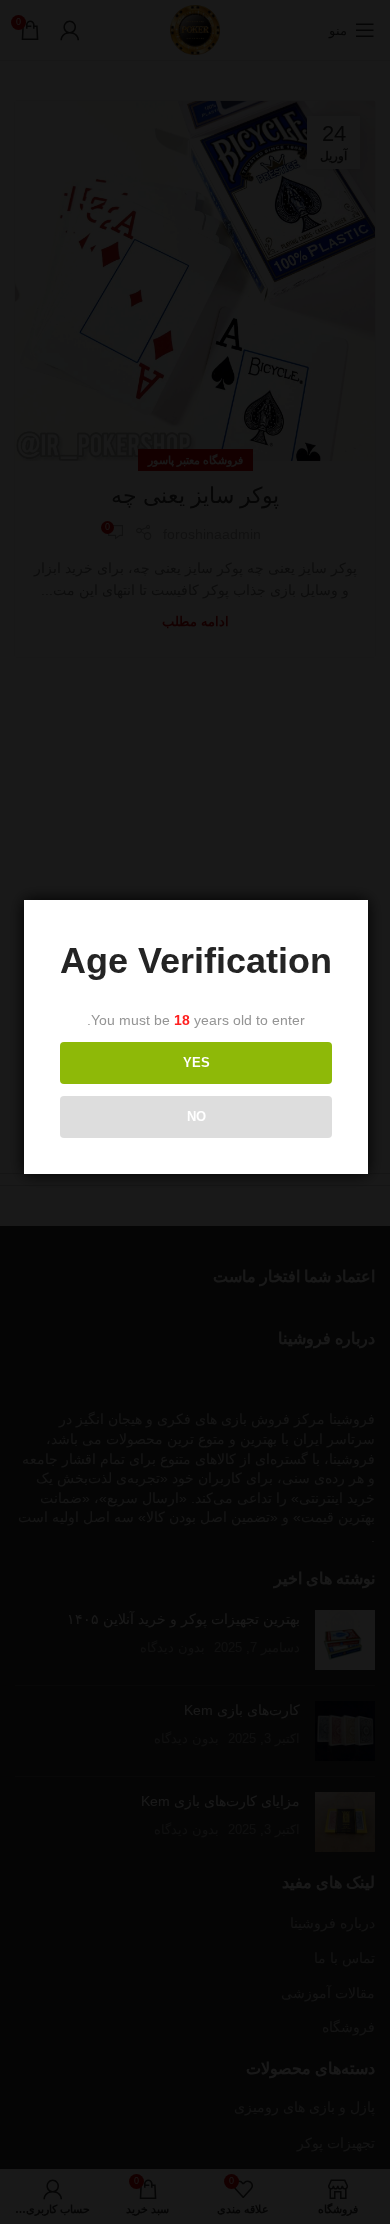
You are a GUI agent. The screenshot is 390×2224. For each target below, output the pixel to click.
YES (196, 1062)
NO (196, 1116)
